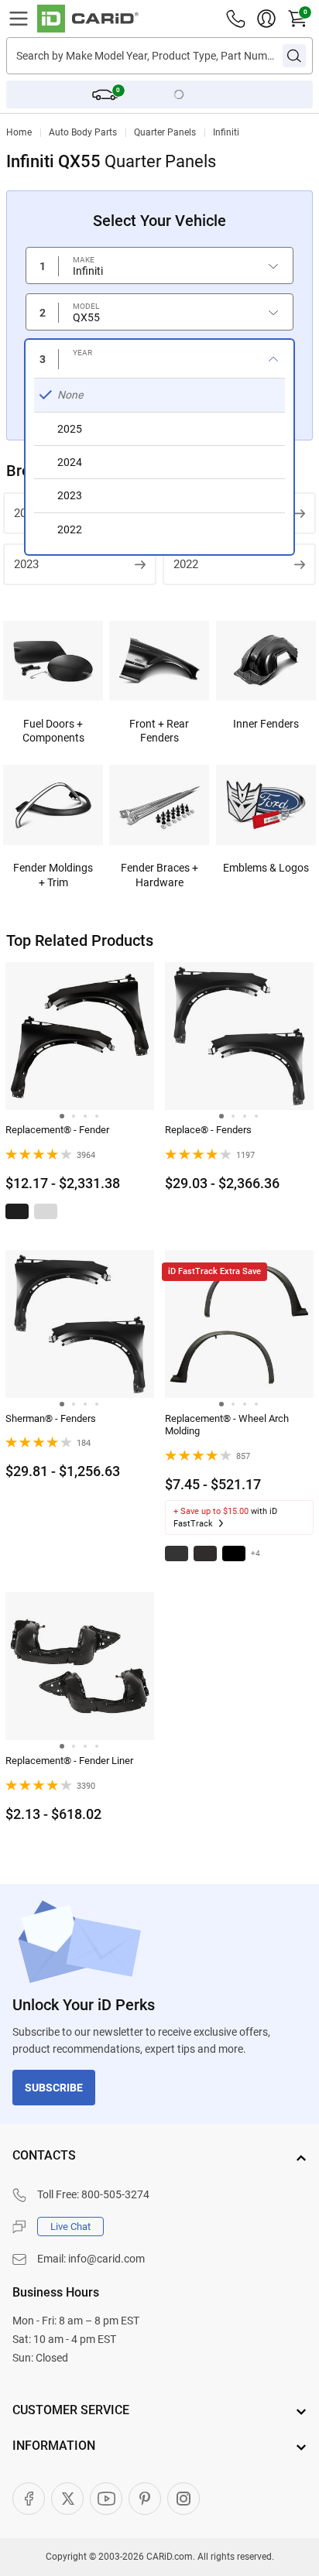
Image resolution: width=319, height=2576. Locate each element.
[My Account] (266, 19)
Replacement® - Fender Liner (69, 1761)
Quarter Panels (165, 132)
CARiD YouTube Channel (106, 2499)
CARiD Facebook (29, 2499)
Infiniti (226, 132)
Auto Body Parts (83, 132)
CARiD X (67, 2499)
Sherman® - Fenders (51, 1418)
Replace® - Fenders (208, 1130)
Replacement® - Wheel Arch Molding (227, 1425)
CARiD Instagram (184, 2499)
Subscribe (54, 2088)
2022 (186, 564)
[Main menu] (19, 19)
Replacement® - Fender (57, 1130)
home (19, 132)
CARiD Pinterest (145, 2499)
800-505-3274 (115, 2194)
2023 (26, 564)
